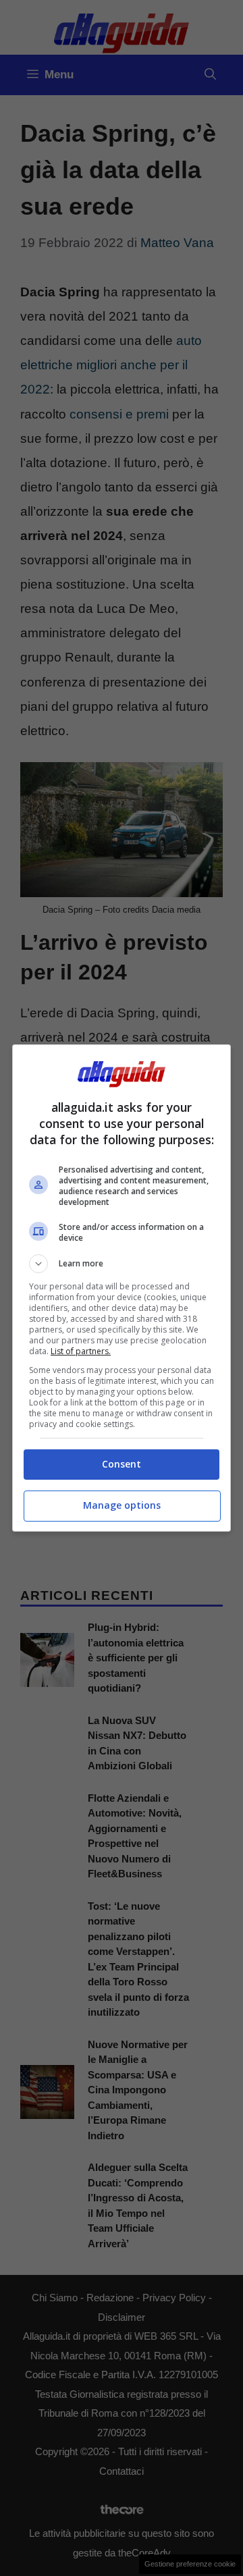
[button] (122, 1264)
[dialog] (122, 1288)
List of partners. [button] (81, 1351)
